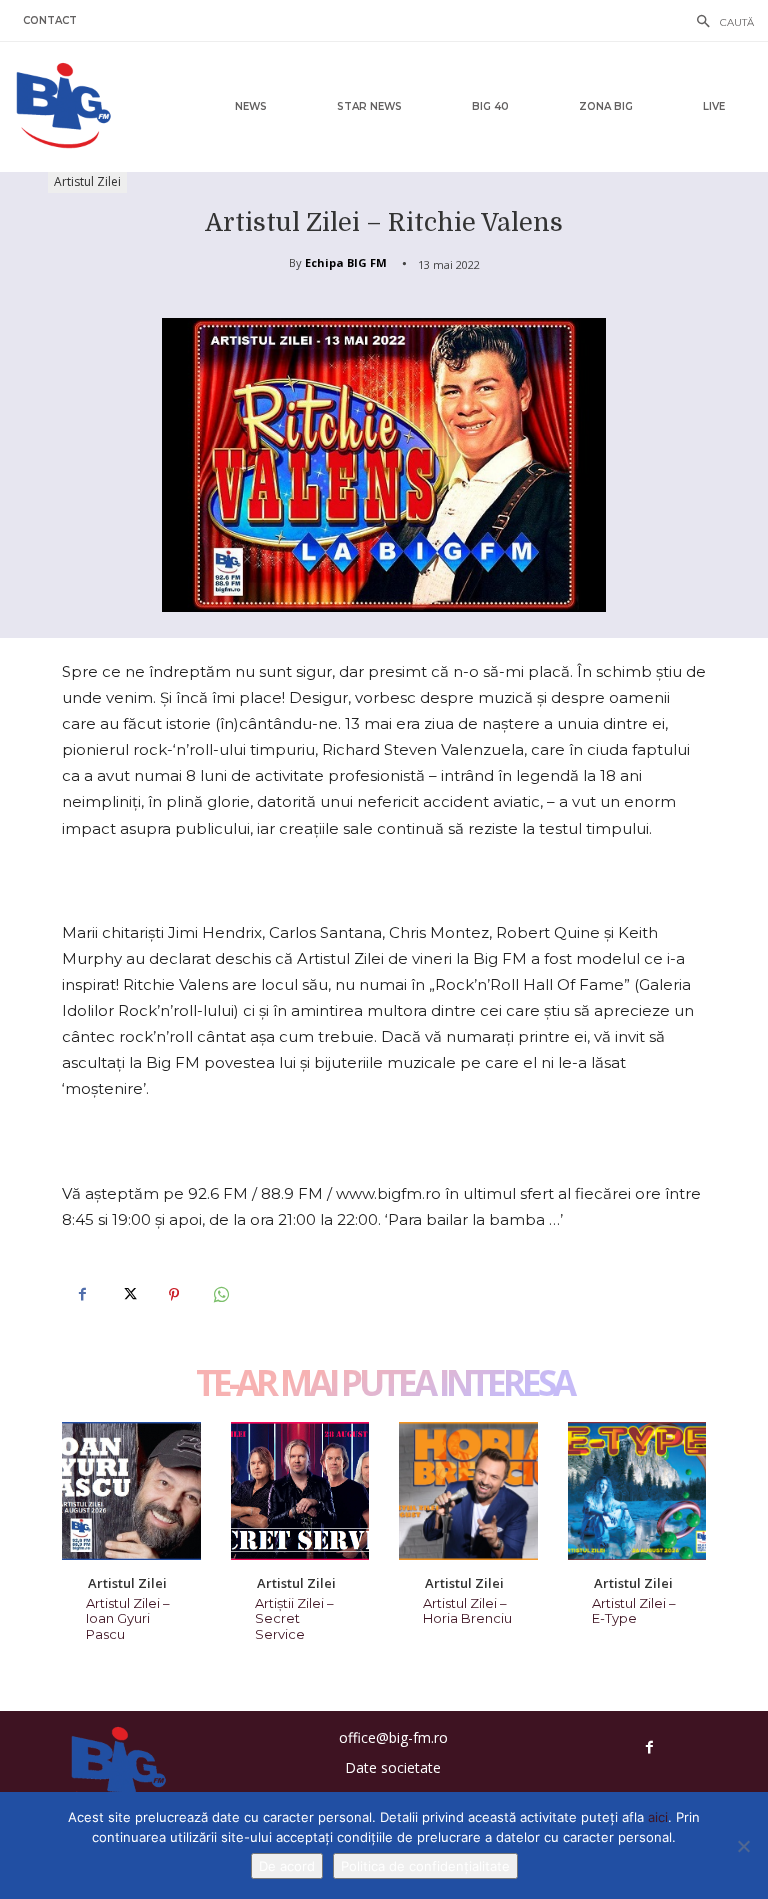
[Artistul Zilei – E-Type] (637, 1491)
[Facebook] (82, 1295)
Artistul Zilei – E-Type (634, 1611)
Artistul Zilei (87, 181)
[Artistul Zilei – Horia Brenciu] (468, 1491)
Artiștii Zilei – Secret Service (294, 1618)
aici (658, 1817)
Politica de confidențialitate (425, 1866)
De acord (287, 1866)
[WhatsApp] (220, 1295)
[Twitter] (128, 1295)
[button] (720, 23)
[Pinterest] (174, 1295)
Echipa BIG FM (346, 262)
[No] (743, 1846)
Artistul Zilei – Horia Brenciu (467, 1611)
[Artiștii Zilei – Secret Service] (300, 1491)
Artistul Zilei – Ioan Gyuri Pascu (128, 1618)
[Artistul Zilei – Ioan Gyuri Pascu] (131, 1491)
